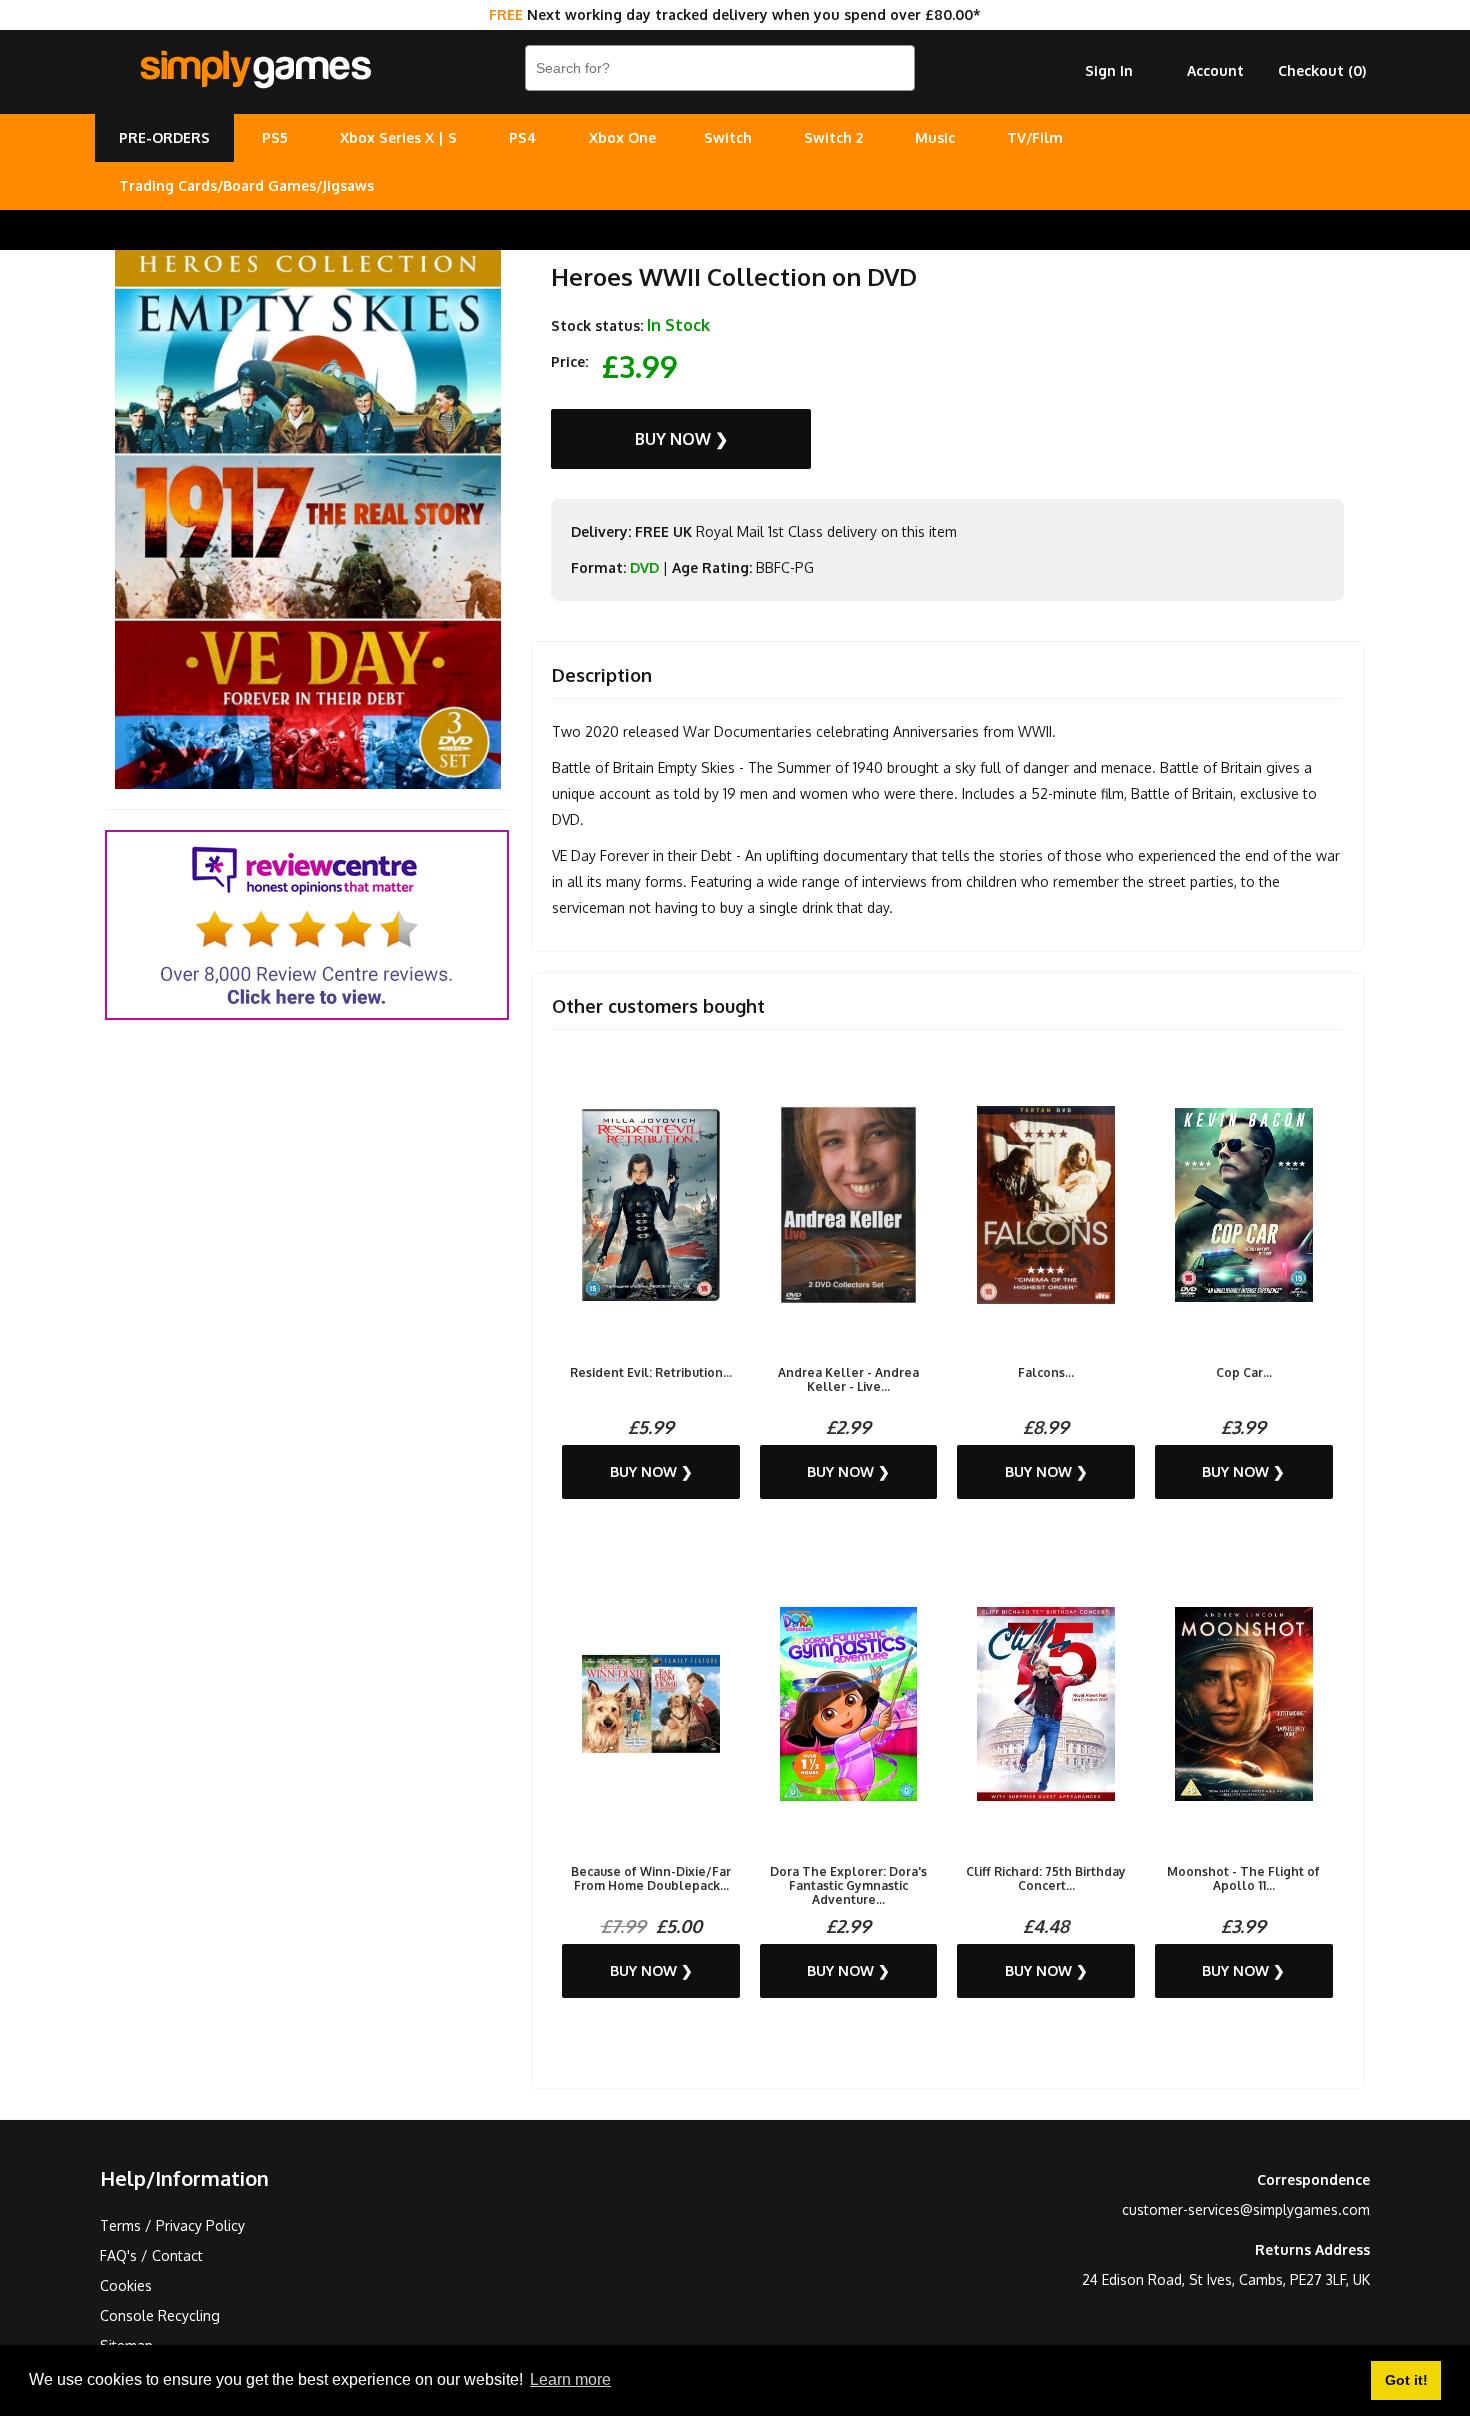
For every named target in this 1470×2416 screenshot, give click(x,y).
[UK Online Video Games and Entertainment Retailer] (255, 70)
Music (935, 137)
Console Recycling (160, 2315)
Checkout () (1322, 70)
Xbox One (622, 137)
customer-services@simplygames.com (1246, 2209)
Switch (728, 137)
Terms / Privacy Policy (172, 2225)
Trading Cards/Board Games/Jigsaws (246, 185)
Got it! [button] (1406, 2380)
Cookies (126, 2285)
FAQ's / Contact (151, 2255)
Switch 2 (833, 137)
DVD (644, 567)
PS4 (523, 137)
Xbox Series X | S (398, 137)
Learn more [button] (570, 2379)
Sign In (1109, 70)
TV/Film (1035, 137)
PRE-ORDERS (164, 137)
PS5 (275, 137)
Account (1215, 70)
